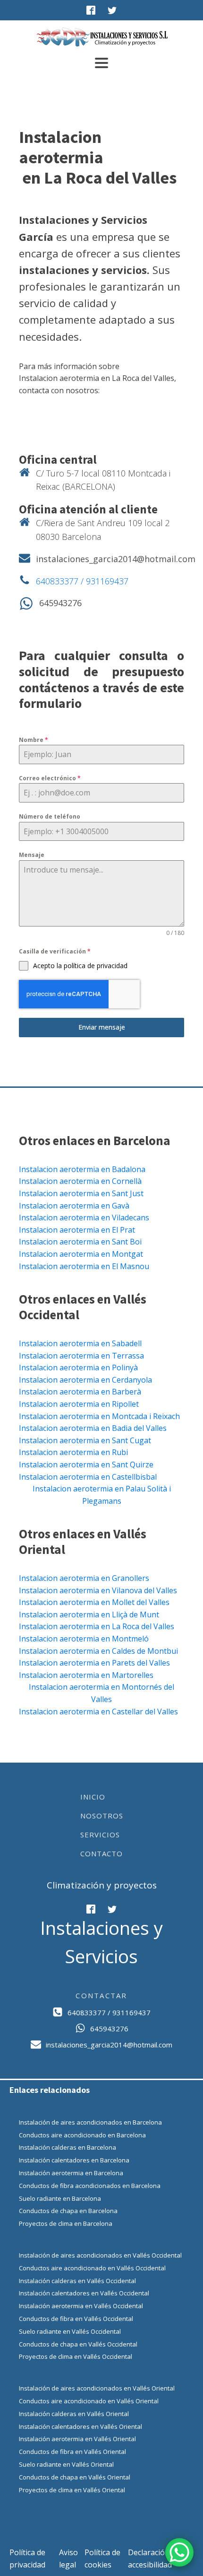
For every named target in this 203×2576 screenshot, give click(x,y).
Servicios (100, 1835)
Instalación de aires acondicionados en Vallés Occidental (100, 2255)
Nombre (34, 740)
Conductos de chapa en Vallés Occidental (78, 2344)
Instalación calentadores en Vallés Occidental (84, 2293)
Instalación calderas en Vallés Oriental (74, 2414)
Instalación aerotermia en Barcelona (71, 2173)
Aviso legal (68, 2558)
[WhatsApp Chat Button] (179, 2552)
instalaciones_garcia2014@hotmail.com (116, 559)
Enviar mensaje (102, 1027)
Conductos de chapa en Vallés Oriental (75, 2477)
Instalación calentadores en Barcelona (74, 2160)
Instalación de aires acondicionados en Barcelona (90, 2122)
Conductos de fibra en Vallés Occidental (76, 2319)
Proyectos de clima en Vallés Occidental (76, 2356)
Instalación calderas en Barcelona (68, 2147)
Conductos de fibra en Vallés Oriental (72, 2452)
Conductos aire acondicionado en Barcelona (82, 2135)
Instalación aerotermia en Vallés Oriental (77, 2439)
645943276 (60, 603)
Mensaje (32, 855)
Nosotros (102, 1816)
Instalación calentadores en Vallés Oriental (80, 2426)
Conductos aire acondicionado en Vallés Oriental (89, 2401)
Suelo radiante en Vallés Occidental (70, 2331)
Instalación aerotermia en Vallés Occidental (81, 2306)
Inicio (93, 1797)
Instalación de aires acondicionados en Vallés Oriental (97, 2388)
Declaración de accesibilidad (154, 2558)
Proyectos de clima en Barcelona (66, 2223)
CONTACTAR (101, 1995)
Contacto (101, 1853)
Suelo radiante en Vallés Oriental (66, 2464)
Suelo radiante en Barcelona (60, 2198)
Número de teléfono (50, 816)
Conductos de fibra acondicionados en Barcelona (90, 2186)
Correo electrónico (50, 778)
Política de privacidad (27, 2558)
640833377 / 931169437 (82, 581)
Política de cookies (102, 2558)
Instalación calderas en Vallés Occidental (77, 2281)
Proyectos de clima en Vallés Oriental (72, 2490)
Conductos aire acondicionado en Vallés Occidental (92, 2268)
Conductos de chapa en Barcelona (68, 2211)
